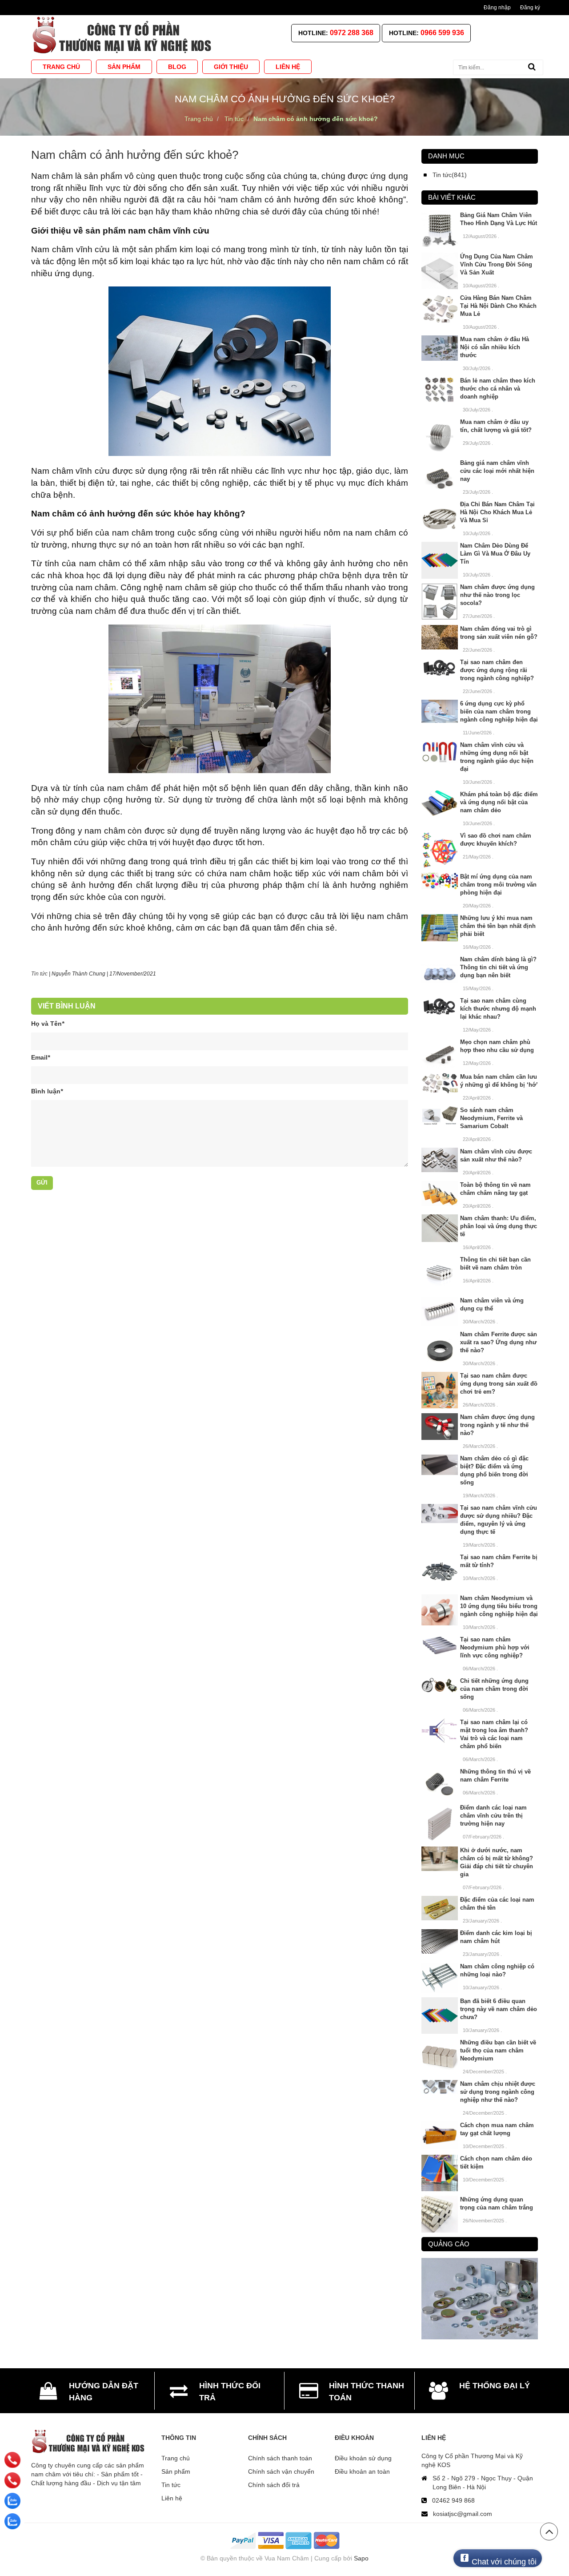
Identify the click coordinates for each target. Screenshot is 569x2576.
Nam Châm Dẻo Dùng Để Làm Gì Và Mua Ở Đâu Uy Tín (495, 554)
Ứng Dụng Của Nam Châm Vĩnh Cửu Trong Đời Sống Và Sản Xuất (497, 264)
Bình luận (47, 1091)
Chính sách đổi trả (274, 2485)
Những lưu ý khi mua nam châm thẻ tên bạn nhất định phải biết (498, 926)
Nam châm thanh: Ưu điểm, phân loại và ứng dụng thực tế (499, 1226)
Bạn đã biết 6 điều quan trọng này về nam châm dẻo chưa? (499, 2009)
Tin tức (39, 974)
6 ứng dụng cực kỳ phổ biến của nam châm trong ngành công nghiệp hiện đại (499, 712)
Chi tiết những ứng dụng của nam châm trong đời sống (494, 1689)
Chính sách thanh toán (280, 2458)
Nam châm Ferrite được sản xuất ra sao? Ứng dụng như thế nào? (499, 1342)
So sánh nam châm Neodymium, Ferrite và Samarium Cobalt (491, 1118)
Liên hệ (172, 2498)
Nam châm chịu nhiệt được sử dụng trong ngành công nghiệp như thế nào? (498, 2092)
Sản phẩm (176, 2471)
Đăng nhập (497, 8)
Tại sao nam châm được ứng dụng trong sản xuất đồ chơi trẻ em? (499, 1384)
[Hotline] (12, 2460)
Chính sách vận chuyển (281, 2471)
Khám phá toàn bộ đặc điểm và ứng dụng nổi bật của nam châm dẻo (499, 802)
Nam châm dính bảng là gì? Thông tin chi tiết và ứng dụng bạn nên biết (498, 967)
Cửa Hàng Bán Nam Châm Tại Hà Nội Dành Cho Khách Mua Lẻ (498, 306)
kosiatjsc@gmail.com (463, 2514)
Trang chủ (176, 2458)
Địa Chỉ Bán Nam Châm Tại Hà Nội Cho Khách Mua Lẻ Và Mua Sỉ (497, 512)
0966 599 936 (442, 33)
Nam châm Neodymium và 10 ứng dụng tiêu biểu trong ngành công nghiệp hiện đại (499, 1606)
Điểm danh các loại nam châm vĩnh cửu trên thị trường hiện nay (493, 1816)
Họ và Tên (48, 1024)
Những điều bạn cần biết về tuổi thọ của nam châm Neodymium (498, 2050)
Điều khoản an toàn (362, 2471)
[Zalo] (12, 2501)
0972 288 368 (352, 33)
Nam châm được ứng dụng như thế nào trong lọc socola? (497, 595)
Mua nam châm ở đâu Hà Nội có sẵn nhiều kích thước (495, 347)
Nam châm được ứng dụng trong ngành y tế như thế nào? (497, 1425)
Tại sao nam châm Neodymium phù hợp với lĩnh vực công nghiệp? (495, 1647)
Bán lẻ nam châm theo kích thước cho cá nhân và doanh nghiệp (498, 389)
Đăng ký (530, 8)
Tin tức (171, 2485)
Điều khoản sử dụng (363, 2458)
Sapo (361, 2558)
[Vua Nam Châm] (124, 35)
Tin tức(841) (450, 175)
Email (40, 1057)
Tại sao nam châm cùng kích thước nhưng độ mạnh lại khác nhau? (498, 1009)
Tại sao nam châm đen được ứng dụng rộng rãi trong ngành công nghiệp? (497, 670)
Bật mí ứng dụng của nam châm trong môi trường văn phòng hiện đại (498, 885)
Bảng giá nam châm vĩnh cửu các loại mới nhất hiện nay (497, 471)
